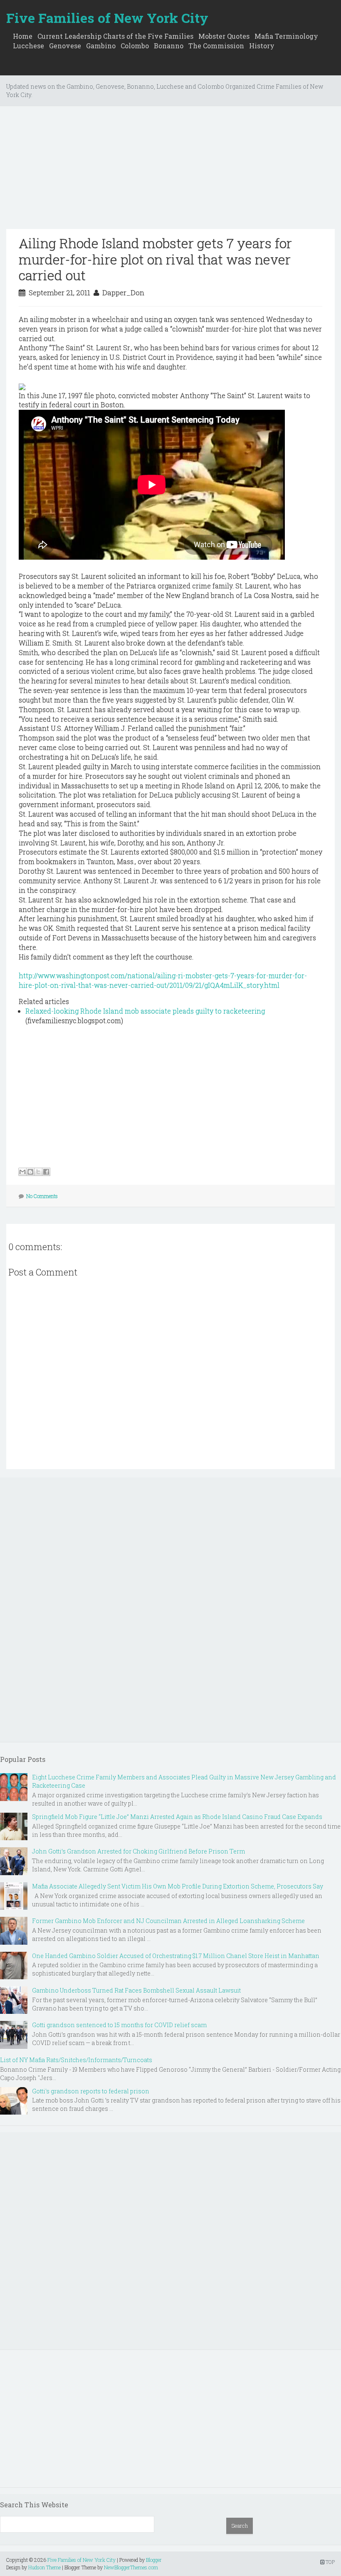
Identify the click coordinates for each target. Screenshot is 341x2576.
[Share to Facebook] (46, 1172)
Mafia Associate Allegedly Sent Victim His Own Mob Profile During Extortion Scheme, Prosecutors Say (178, 1886)
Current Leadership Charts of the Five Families (115, 36)
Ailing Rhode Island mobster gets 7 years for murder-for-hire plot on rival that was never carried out (155, 259)
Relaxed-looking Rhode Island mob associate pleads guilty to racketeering (145, 1011)
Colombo (135, 46)
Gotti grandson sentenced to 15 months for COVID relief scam (119, 2025)
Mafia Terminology (286, 36)
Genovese (65, 46)
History (262, 46)
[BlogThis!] (30, 1172)
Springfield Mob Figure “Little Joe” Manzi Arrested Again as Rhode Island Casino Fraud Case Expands (177, 1817)
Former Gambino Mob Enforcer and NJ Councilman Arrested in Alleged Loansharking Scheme (168, 1921)
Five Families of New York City (107, 18)
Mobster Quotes (224, 36)
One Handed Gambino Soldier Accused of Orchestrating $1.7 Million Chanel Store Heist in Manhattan (176, 1956)
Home (23, 36)
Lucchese (28, 46)
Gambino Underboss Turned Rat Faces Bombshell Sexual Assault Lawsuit (136, 1990)
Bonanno (169, 46)
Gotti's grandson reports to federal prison (91, 2091)
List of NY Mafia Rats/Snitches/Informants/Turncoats (76, 2060)
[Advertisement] (170, 171)
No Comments (42, 1196)
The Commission (216, 46)
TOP (330, 2562)
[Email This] (22, 1172)
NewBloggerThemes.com (131, 2567)
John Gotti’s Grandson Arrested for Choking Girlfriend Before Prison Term (138, 1851)
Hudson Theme (44, 2567)
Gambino (101, 46)
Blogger (154, 2560)
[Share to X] (38, 1172)
